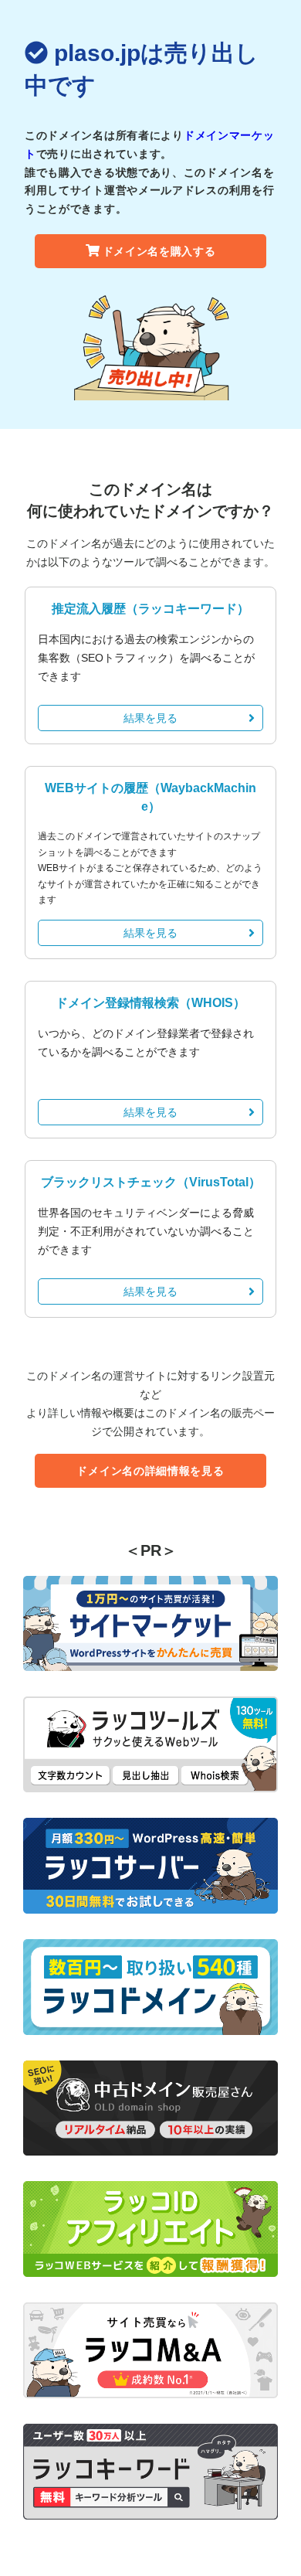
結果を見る (150, 718)
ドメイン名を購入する (159, 251)
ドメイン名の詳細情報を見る (150, 1471)
